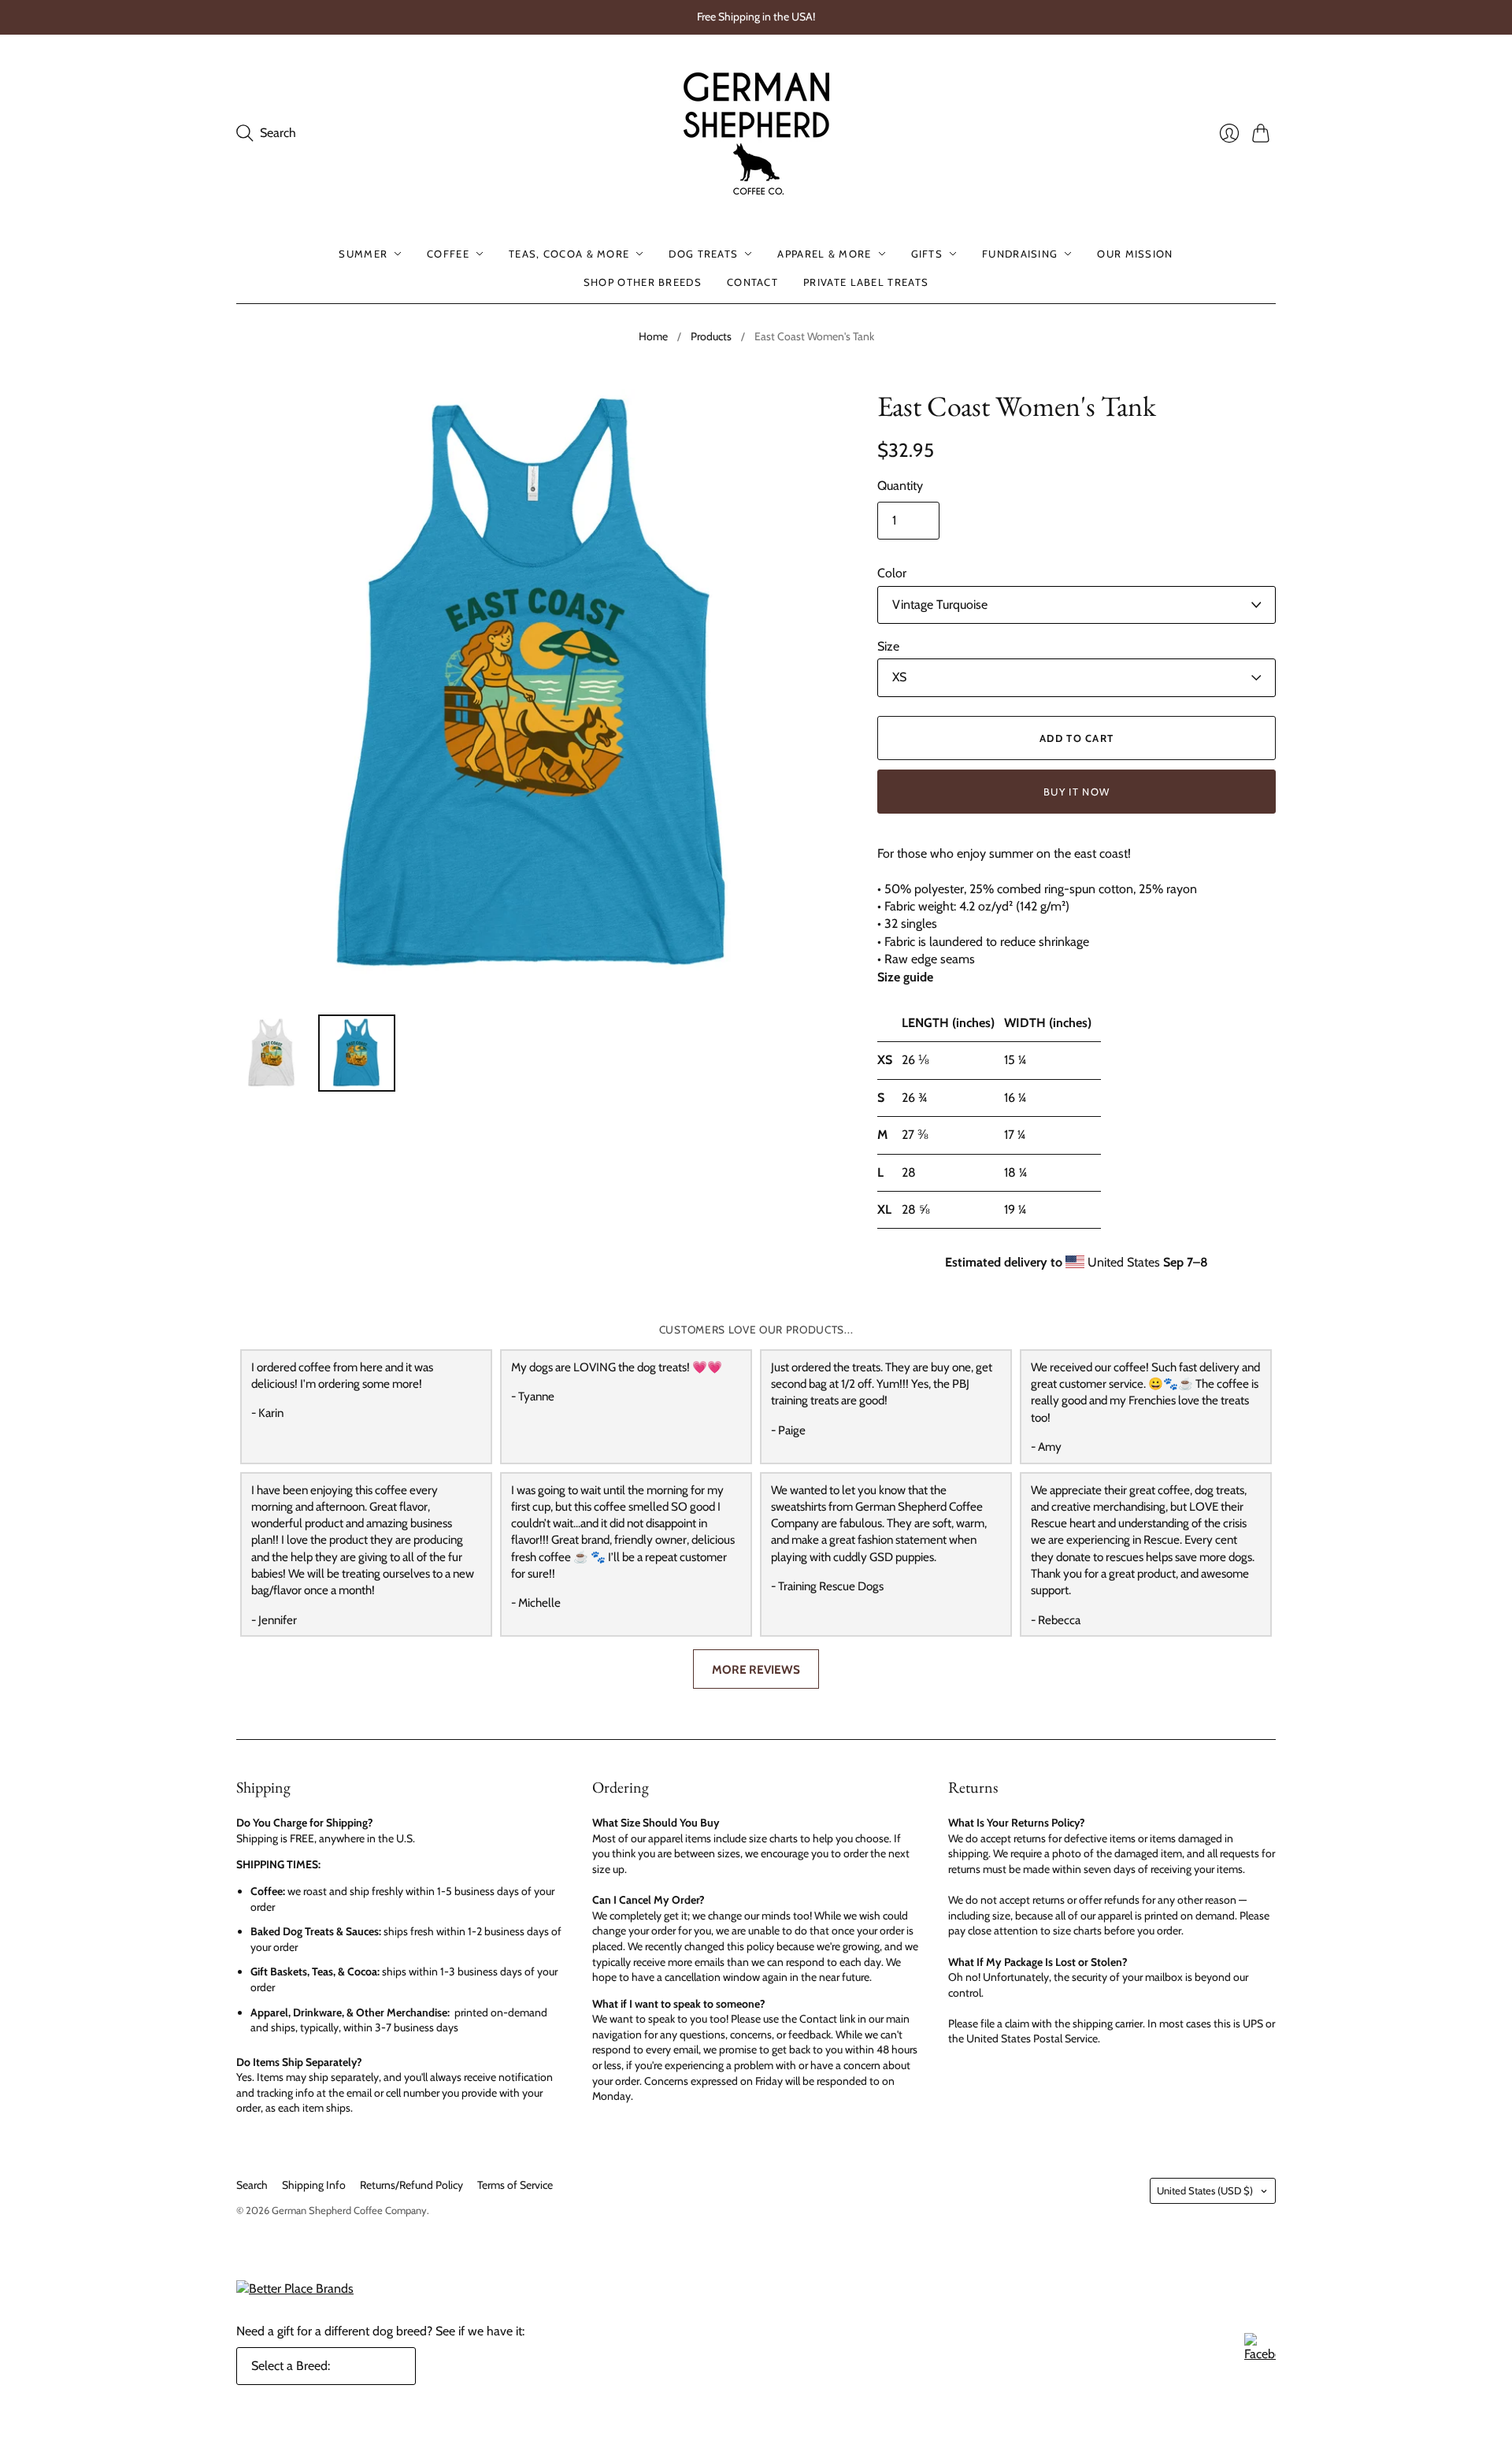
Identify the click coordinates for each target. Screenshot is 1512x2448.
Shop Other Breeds (643, 282)
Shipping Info (314, 2185)
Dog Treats (703, 254)
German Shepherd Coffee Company (349, 2210)
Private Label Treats (866, 282)
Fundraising (1020, 254)
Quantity (900, 486)
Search (252, 2185)
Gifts (927, 254)
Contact (752, 282)
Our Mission (1135, 254)
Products (711, 336)
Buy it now (1077, 792)
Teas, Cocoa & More (569, 254)
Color (892, 573)
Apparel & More (824, 254)
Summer (363, 254)
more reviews (756, 1669)
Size (888, 646)
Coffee (448, 254)
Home (653, 336)
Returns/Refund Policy (411, 2185)
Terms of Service (515, 2185)
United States (1205, 2190)
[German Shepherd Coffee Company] (756, 134)
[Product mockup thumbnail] (272, 1053)
